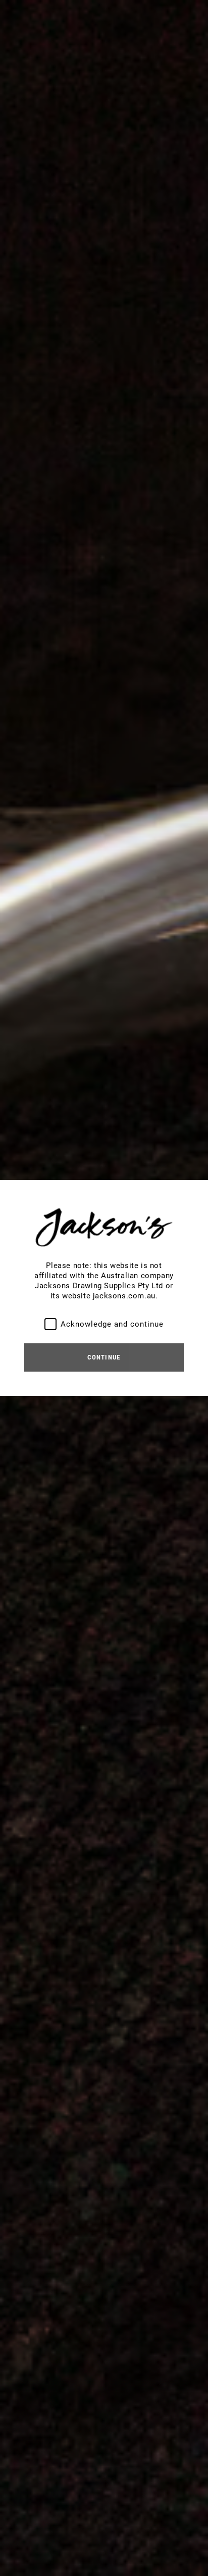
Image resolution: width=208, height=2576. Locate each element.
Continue (104, 1357)
